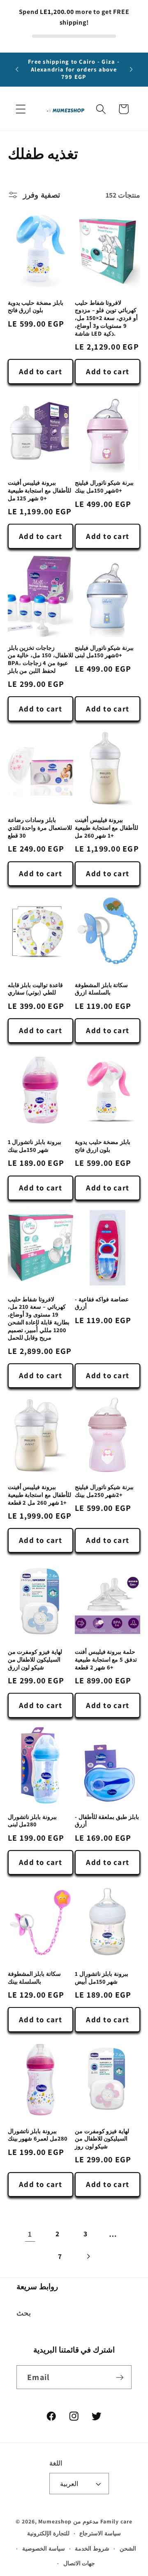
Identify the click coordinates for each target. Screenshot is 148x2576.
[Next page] (88, 2256)
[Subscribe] (120, 2377)
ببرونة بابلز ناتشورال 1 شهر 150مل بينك (35, 1146)
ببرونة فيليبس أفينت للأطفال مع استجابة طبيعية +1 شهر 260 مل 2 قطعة (39, 1495)
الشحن (128, 2548)
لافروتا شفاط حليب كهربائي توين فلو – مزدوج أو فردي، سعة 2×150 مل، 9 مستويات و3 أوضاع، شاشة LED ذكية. (106, 318)
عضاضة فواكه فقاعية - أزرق (102, 1303)
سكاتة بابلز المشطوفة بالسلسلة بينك (34, 1978)
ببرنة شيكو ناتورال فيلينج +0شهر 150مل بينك (104, 487)
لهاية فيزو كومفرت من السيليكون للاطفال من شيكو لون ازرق (35, 1659)
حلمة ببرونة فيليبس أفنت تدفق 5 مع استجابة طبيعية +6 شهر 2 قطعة (106, 1659)
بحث (24, 2313)
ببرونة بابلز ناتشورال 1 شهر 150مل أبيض (102, 1978)
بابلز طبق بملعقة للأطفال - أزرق (107, 1821)
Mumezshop (55, 2521)
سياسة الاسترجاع (100, 2533)
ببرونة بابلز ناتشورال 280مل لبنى (32, 1821)
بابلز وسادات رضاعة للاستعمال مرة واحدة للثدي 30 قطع (40, 828)
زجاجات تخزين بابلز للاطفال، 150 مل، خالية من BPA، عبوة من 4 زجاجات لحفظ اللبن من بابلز (40, 659)
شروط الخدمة (92, 2548)
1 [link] (30, 2234)
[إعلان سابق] (17, 69)
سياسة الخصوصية (44, 2548)
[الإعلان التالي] (131, 69)
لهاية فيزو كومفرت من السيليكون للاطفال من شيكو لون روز (102, 2139)
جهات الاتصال (79, 2563)
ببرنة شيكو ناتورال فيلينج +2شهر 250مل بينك (104, 1491)
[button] (21, 109)
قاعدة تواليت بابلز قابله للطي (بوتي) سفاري (35, 989)
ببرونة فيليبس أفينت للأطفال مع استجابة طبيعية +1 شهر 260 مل (106, 828)
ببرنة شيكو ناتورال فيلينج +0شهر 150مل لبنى (104, 652)
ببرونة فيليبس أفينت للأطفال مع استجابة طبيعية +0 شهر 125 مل (39, 490)
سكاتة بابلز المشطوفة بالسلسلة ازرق (101, 989)
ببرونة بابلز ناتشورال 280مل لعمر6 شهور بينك (38, 2135)
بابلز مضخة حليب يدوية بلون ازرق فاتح (36, 307)
